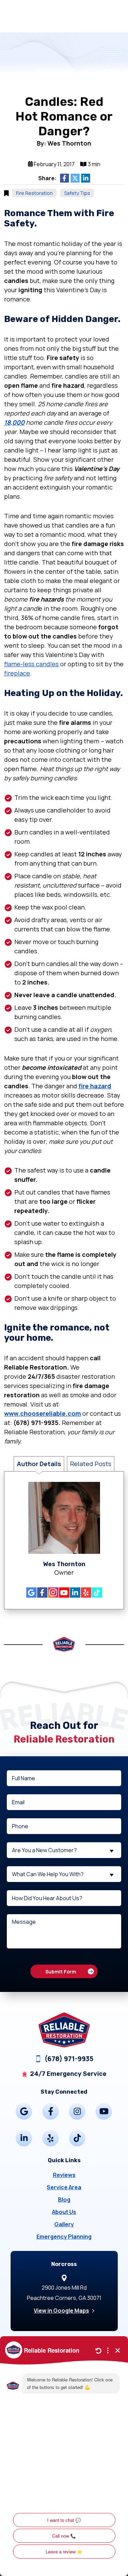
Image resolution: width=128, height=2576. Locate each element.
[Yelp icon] (86, 1593)
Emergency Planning (64, 2237)
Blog (64, 2200)
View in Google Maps (61, 2311)
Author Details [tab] (39, 1464)
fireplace (17, 673)
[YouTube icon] (64, 1593)
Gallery (64, 2224)
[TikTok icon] (97, 1593)
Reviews (64, 2175)
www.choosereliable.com (42, 1413)
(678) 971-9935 (69, 2059)
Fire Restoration (34, 193)
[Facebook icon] (42, 1593)
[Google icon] (31, 1593)
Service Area (64, 2187)
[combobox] (64, 1850)
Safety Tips (77, 193)
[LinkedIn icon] (75, 1593)
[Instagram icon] (53, 1593)
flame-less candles (31, 664)
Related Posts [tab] (91, 1464)
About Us (64, 2212)
